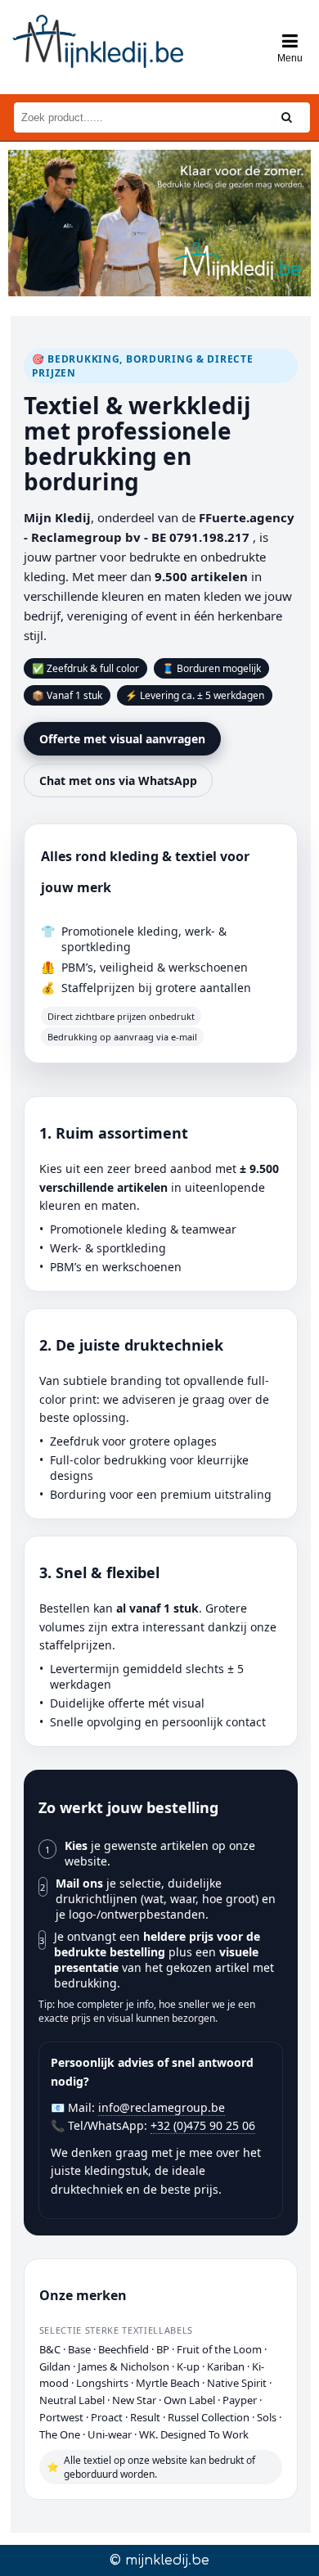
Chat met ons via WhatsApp (118, 780)
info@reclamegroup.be (162, 2107)
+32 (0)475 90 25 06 (203, 2125)
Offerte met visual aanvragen (122, 739)
